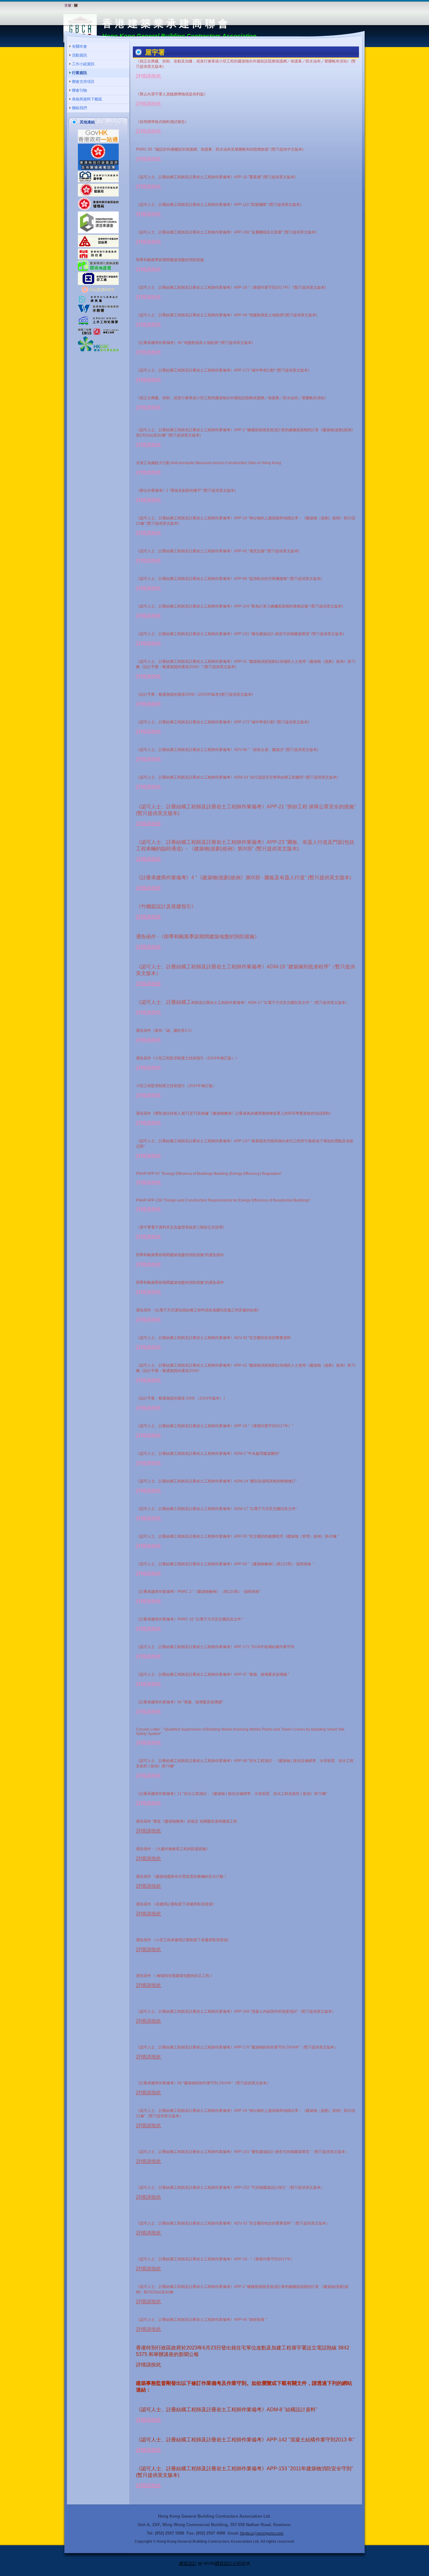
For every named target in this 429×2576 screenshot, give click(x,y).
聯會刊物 (79, 90)
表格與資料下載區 (87, 99)
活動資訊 (79, 55)
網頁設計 (188, 2564)
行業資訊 (79, 73)
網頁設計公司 (228, 2564)
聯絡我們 (79, 108)
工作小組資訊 (83, 64)
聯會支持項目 (83, 82)
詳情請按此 (149, 76)
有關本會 (79, 46)
